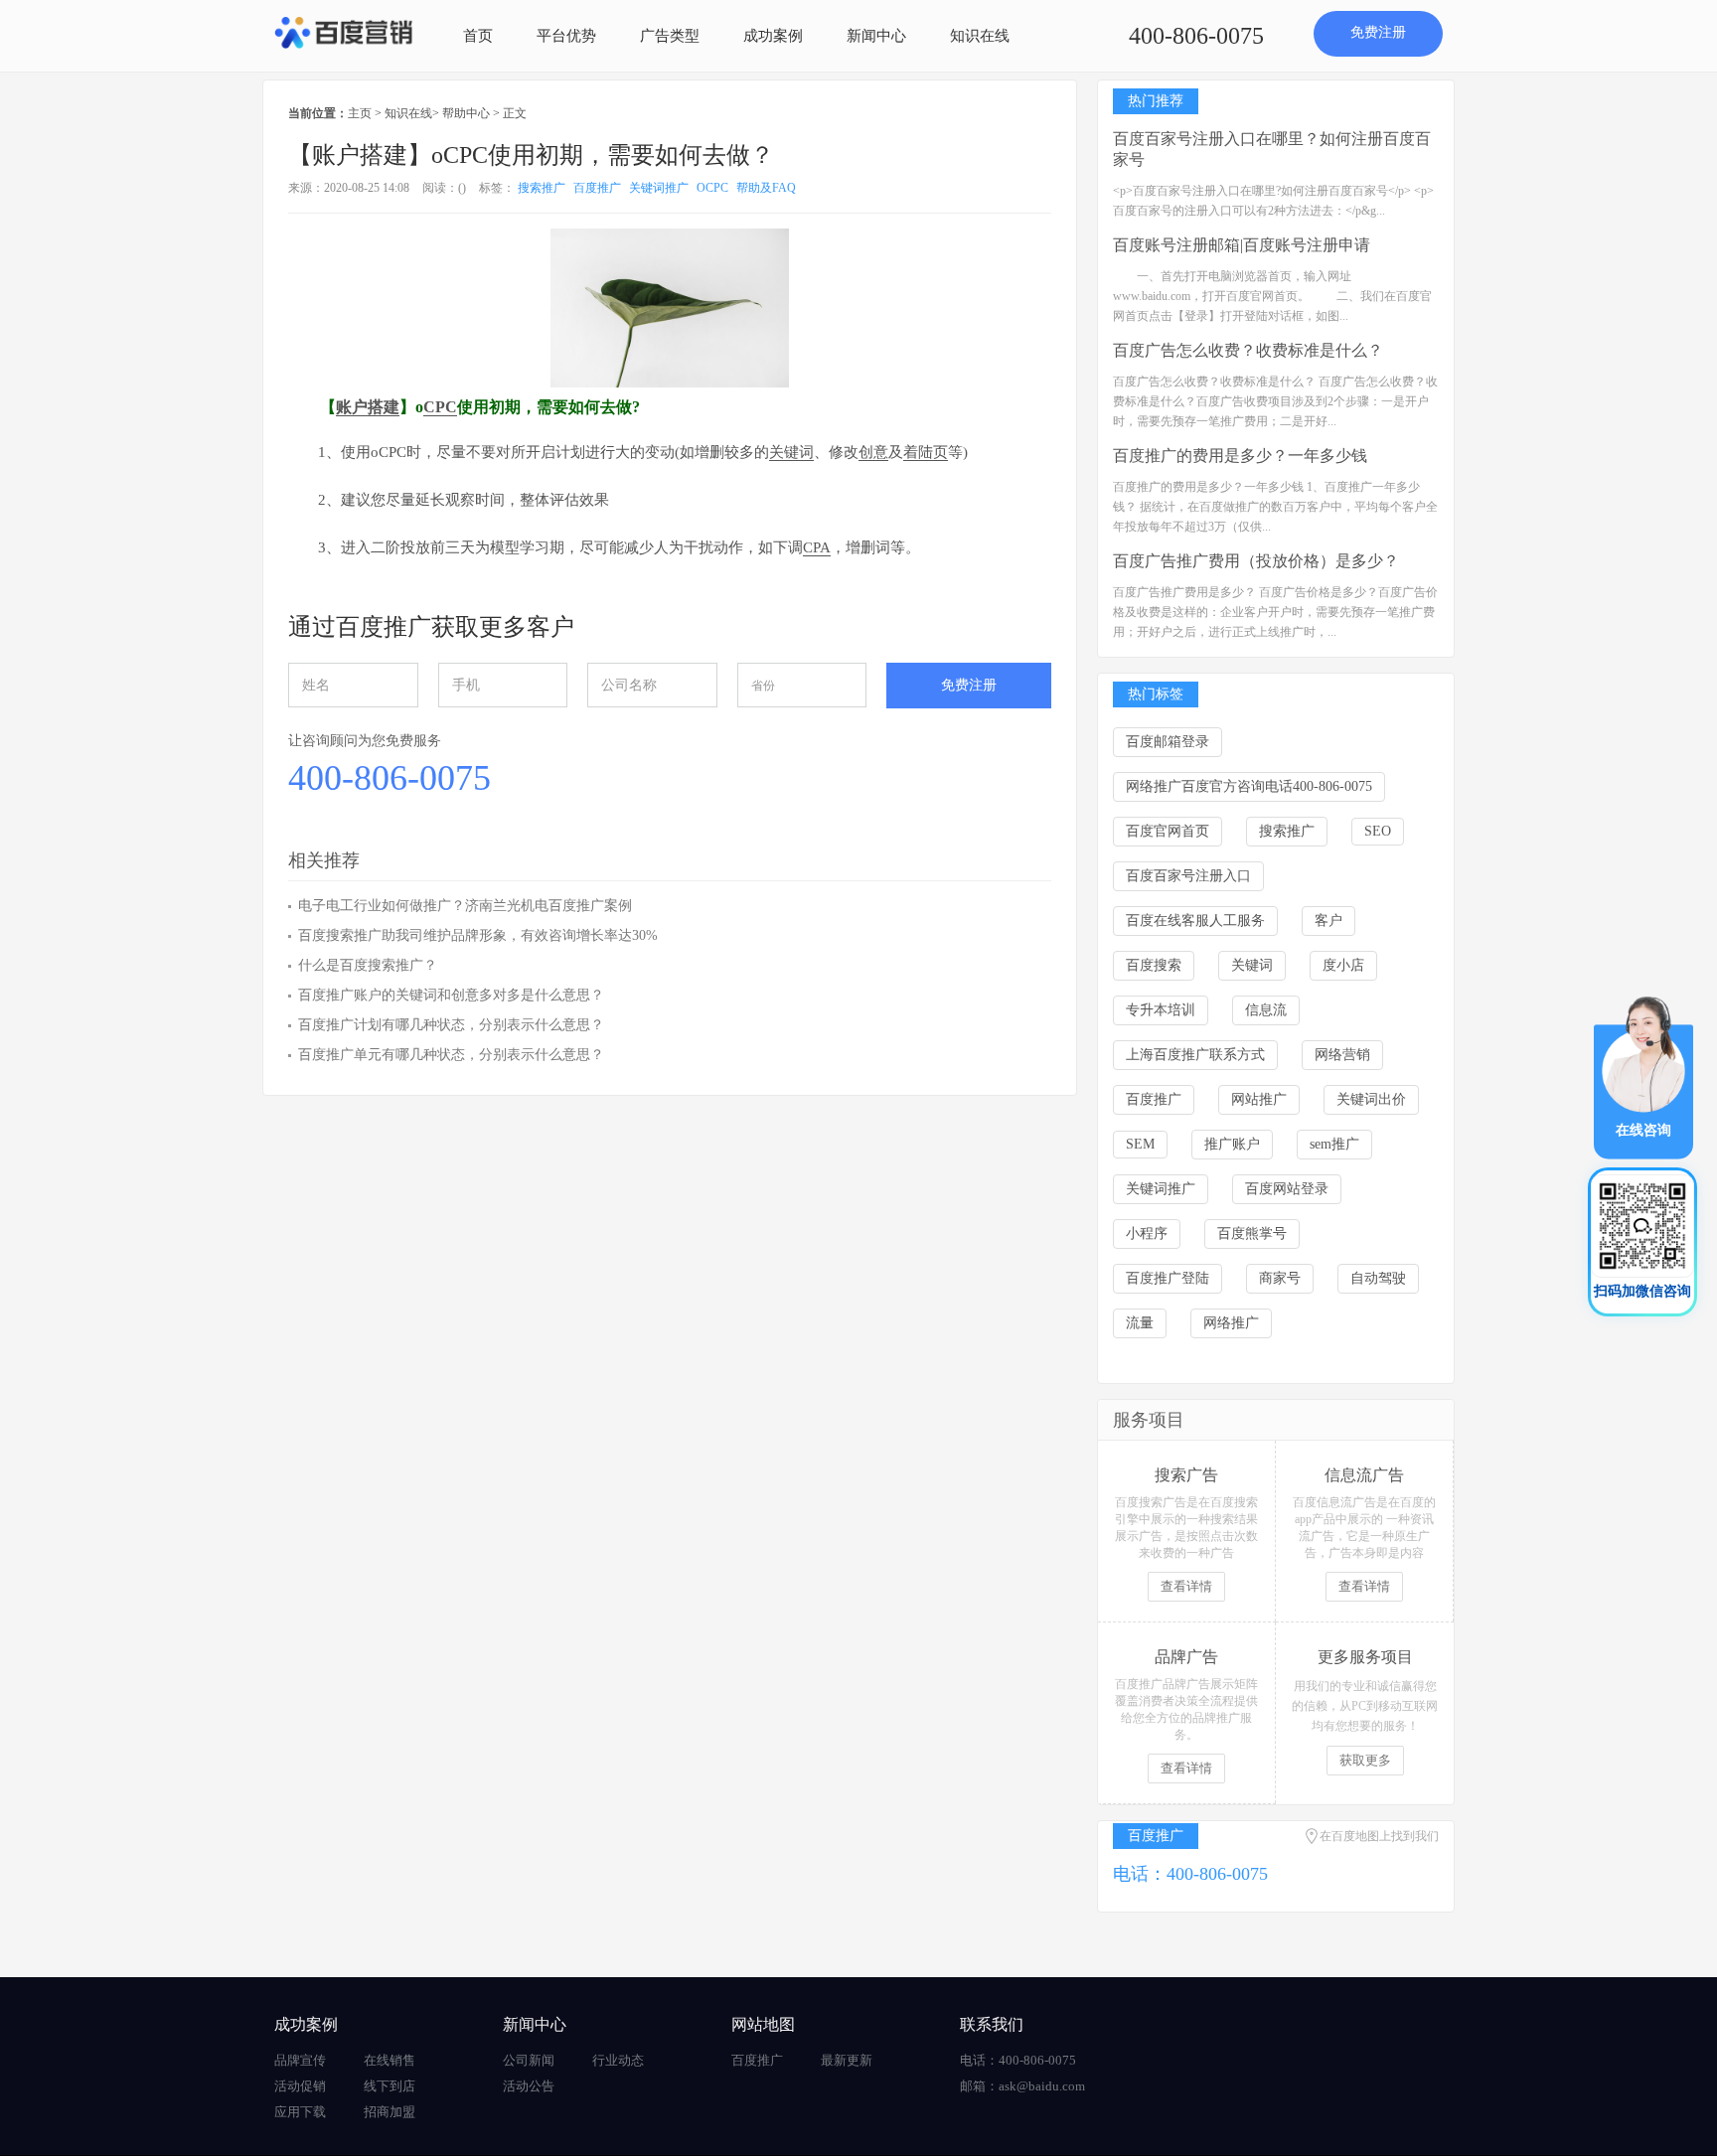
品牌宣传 (300, 2060)
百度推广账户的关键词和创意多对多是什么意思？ (451, 995)
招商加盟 (390, 2112)
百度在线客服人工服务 (1195, 921)
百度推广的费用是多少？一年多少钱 (1240, 456)
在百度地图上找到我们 (1379, 1836)
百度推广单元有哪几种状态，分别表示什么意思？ (451, 1055)
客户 (1328, 921)
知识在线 (980, 36)
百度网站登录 (1287, 1189)
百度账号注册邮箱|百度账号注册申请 (1242, 245)
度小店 (1343, 965)
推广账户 (1232, 1144)
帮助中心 (466, 113)
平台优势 (566, 36)
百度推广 (597, 188)
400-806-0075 (1196, 36)
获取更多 (1365, 1760)
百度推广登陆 (1168, 1278)
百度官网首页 (1168, 831)
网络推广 (1231, 1323)
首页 (478, 36)
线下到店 (390, 2086)
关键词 (1252, 965)
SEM (1140, 1144)
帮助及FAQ (766, 188)
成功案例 (773, 36)
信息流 (1266, 1010)
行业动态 (618, 2060)
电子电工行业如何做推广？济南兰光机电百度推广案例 (465, 906)
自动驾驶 (1378, 1278)
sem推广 (1334, 1144)
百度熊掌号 (1252, 1233)
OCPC (712, 188)
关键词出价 (1371, 1099)
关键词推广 (659, 188)
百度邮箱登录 (1168, 742)
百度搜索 (1154, 965)
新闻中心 (876, 36)
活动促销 (300, 2086)
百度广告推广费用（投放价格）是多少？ (1256, 561)
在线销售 (390, 2060)
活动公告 (529, 2086)
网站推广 (1259, 1099)
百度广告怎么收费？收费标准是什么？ (1248, 350)
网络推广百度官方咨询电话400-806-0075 (1249, 786)
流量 (1140, 1323)
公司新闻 (529, 2060)
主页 (360, 113)
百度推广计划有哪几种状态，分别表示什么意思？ (451, 1025)
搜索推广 (542, 188)
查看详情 (1186, 1586)
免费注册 (1378, 32)
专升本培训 (1161, 1010)
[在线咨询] (1643, 1077)
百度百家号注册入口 (1188, 876)
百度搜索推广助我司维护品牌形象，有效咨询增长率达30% (478, 935)
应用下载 (300, 2112)
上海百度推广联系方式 (1195, 1055)
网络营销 (1342, 1055)
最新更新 (847, 2060)
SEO (1378, 831)
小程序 (1147, 1233)
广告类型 (670, 36)
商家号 (1280, 1278)
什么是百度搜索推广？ (368, 965)
